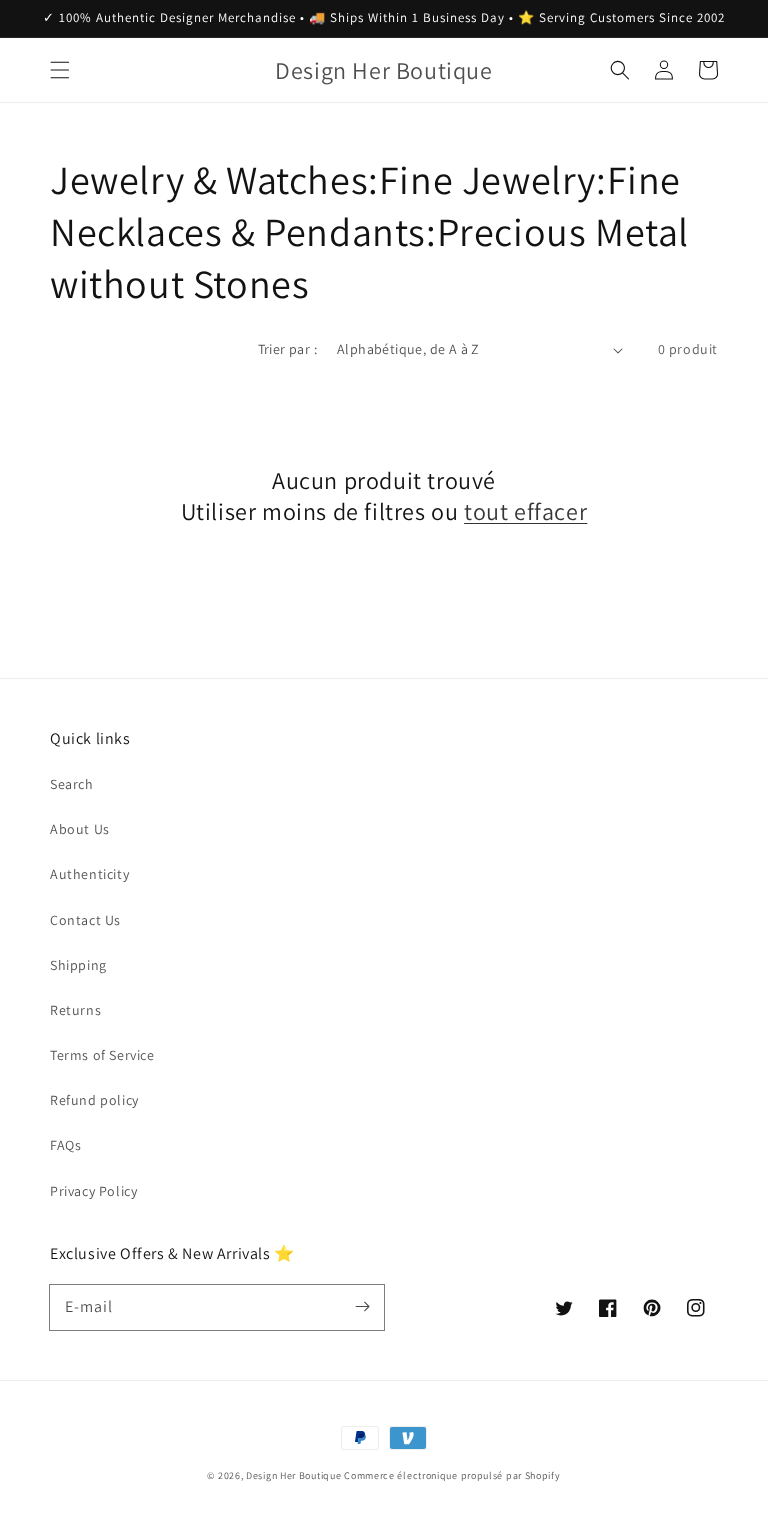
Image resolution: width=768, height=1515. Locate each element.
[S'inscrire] (362, 1307)
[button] (60, 70)
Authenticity (89, 874)
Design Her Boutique (293, 1475)
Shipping (78, 965)
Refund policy (94, 1100)
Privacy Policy (93, 1191)
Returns (75, 1010)
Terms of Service (102, 1055)
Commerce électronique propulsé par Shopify (452, 1475)
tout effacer (525, 511)
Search (72, 784)
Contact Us (85, 920)
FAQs (65, 1145)
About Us (80, 829)
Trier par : (287, 349)
